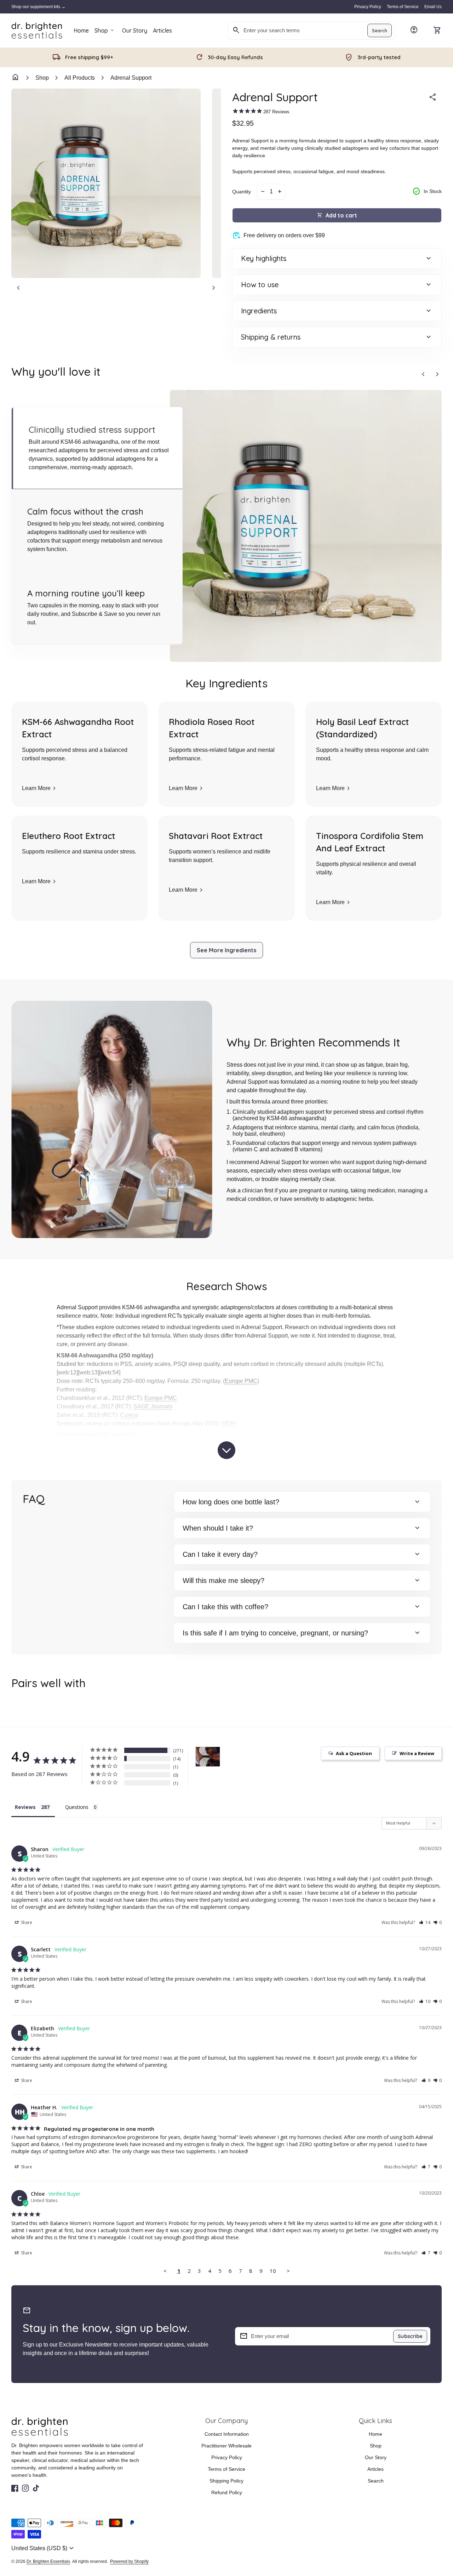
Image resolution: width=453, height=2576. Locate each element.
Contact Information (227, 2434)
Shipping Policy (226, 2481)
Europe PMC (241, 1381)
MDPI (229, 1423)
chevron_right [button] (214, 288)
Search (380, 30)
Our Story (135, 30)
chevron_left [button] (18, 288)
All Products (80, 78)
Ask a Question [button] (354, 1753)
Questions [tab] (77, 1807)
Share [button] (26, 1922)
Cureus (129, 1415)
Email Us (433, 7)
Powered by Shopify (129, 2561)
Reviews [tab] (25, 1807)
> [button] (288, 2271)
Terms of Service (403, 7)
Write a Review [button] (417, 1753)
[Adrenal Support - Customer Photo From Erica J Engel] (208, 1757)
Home (81, 30)
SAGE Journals (153, 1407)
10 (273, 2271)
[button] (97, 448)
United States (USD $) (44, 2548)
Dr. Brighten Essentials (48, 2561)
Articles (162, 33)
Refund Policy (227, 2492)
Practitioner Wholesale (226, 2446)
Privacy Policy (368, 7)
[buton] (44, 2548)
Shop (105, 30)
